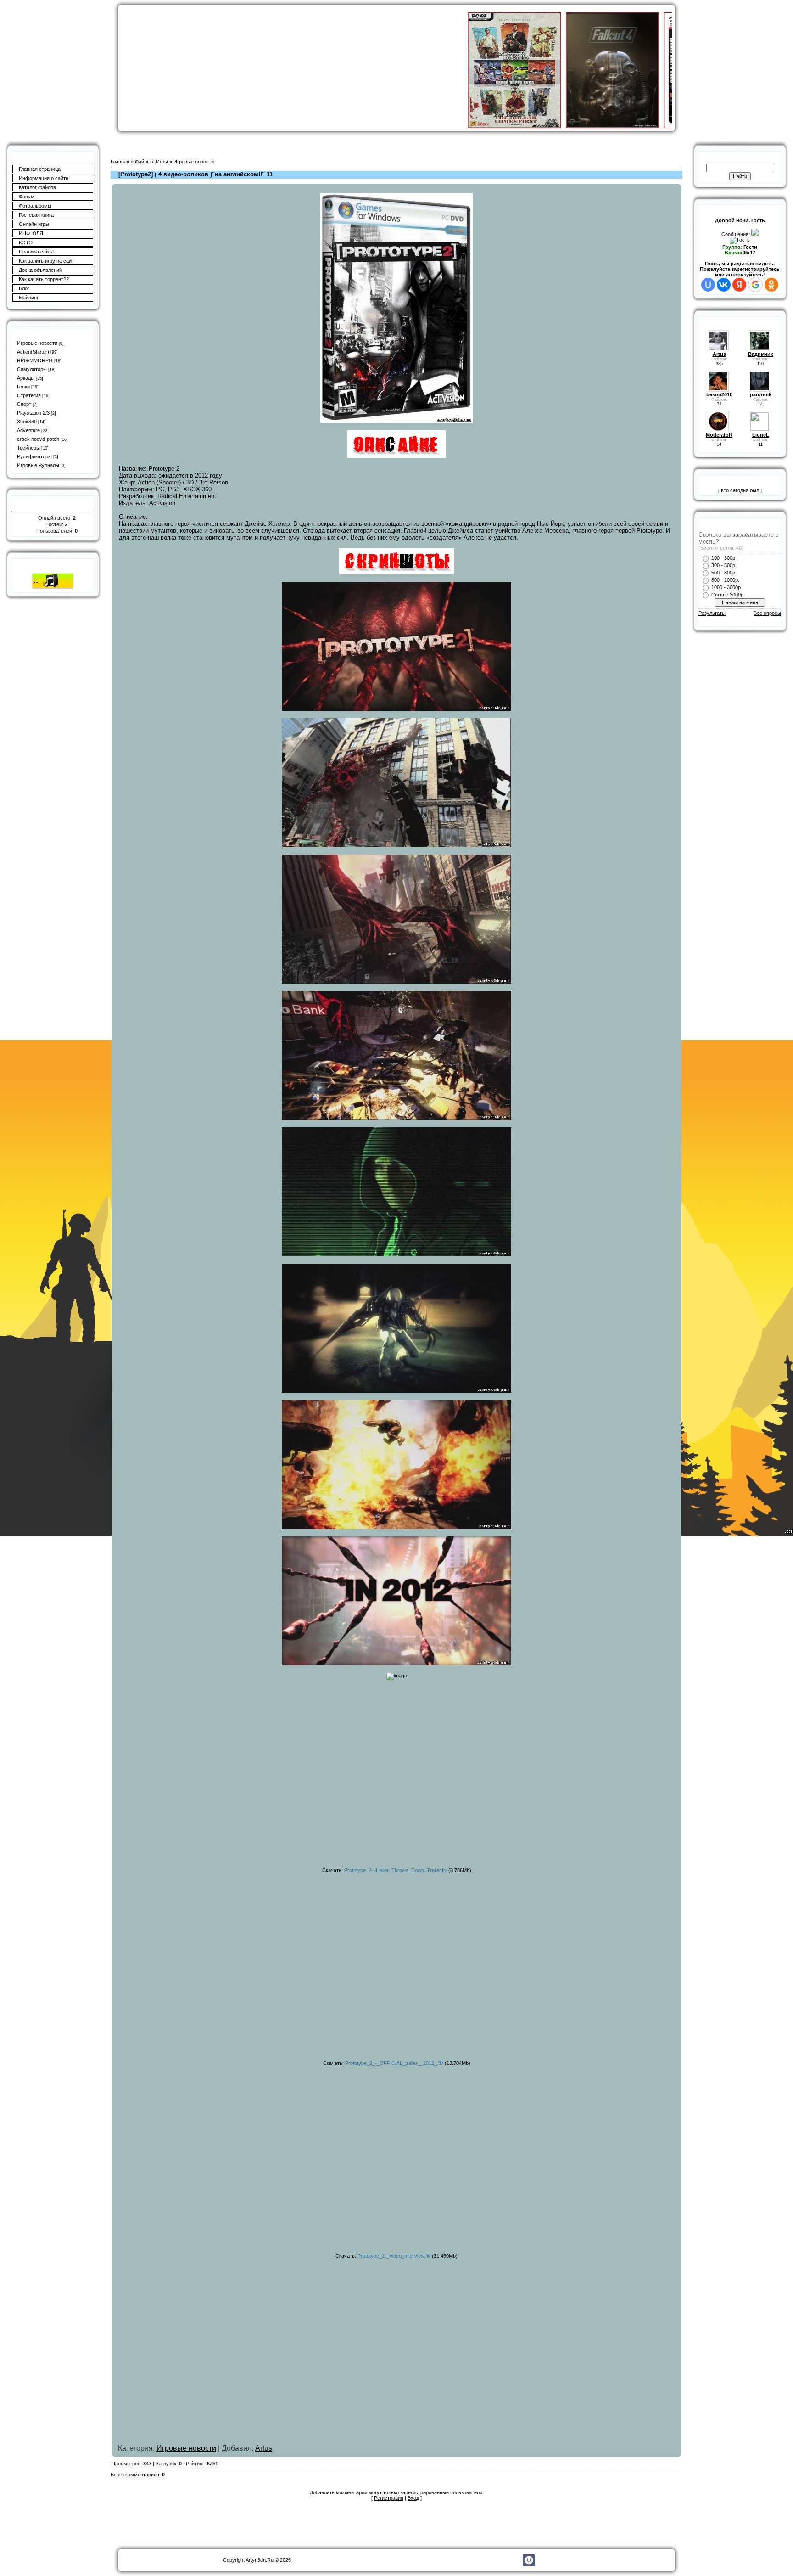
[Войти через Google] (755, 285)
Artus (264, 2448)
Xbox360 (27, 422)
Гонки (23, 387)
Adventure (28, 430)
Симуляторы (32, 369)
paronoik (761, 394)
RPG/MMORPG (35, 360)
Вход (413, 2498)
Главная (120, 162)
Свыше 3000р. (728, 595)
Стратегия (29, 395)
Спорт (24, 404)
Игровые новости (37, 343)
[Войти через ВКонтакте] (724, 285)
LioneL (761, 435)
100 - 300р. (724, 558)
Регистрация (389, 2498)
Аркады (26, 378)
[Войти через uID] (708, 285)
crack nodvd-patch (38, 439)
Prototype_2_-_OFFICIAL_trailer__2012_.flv (394, 2063)
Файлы (143, 162)
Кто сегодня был (740, 490)
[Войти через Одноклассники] (771, 285)
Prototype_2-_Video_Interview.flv (394, 2256)
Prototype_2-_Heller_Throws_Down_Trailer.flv (396, 1870)
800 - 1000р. (725, 580)
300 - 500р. (724, 565)
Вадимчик (761, 354)
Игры (162, 162)
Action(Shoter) (33, 352)
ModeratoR (719, 435)
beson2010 (719, 394)
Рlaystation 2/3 (33, 413)
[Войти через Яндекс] (739, 285)
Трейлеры (28, 448)
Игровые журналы (38, 465)
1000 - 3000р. (727, 587)
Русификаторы (34, 456)
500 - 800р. (724, 573)
